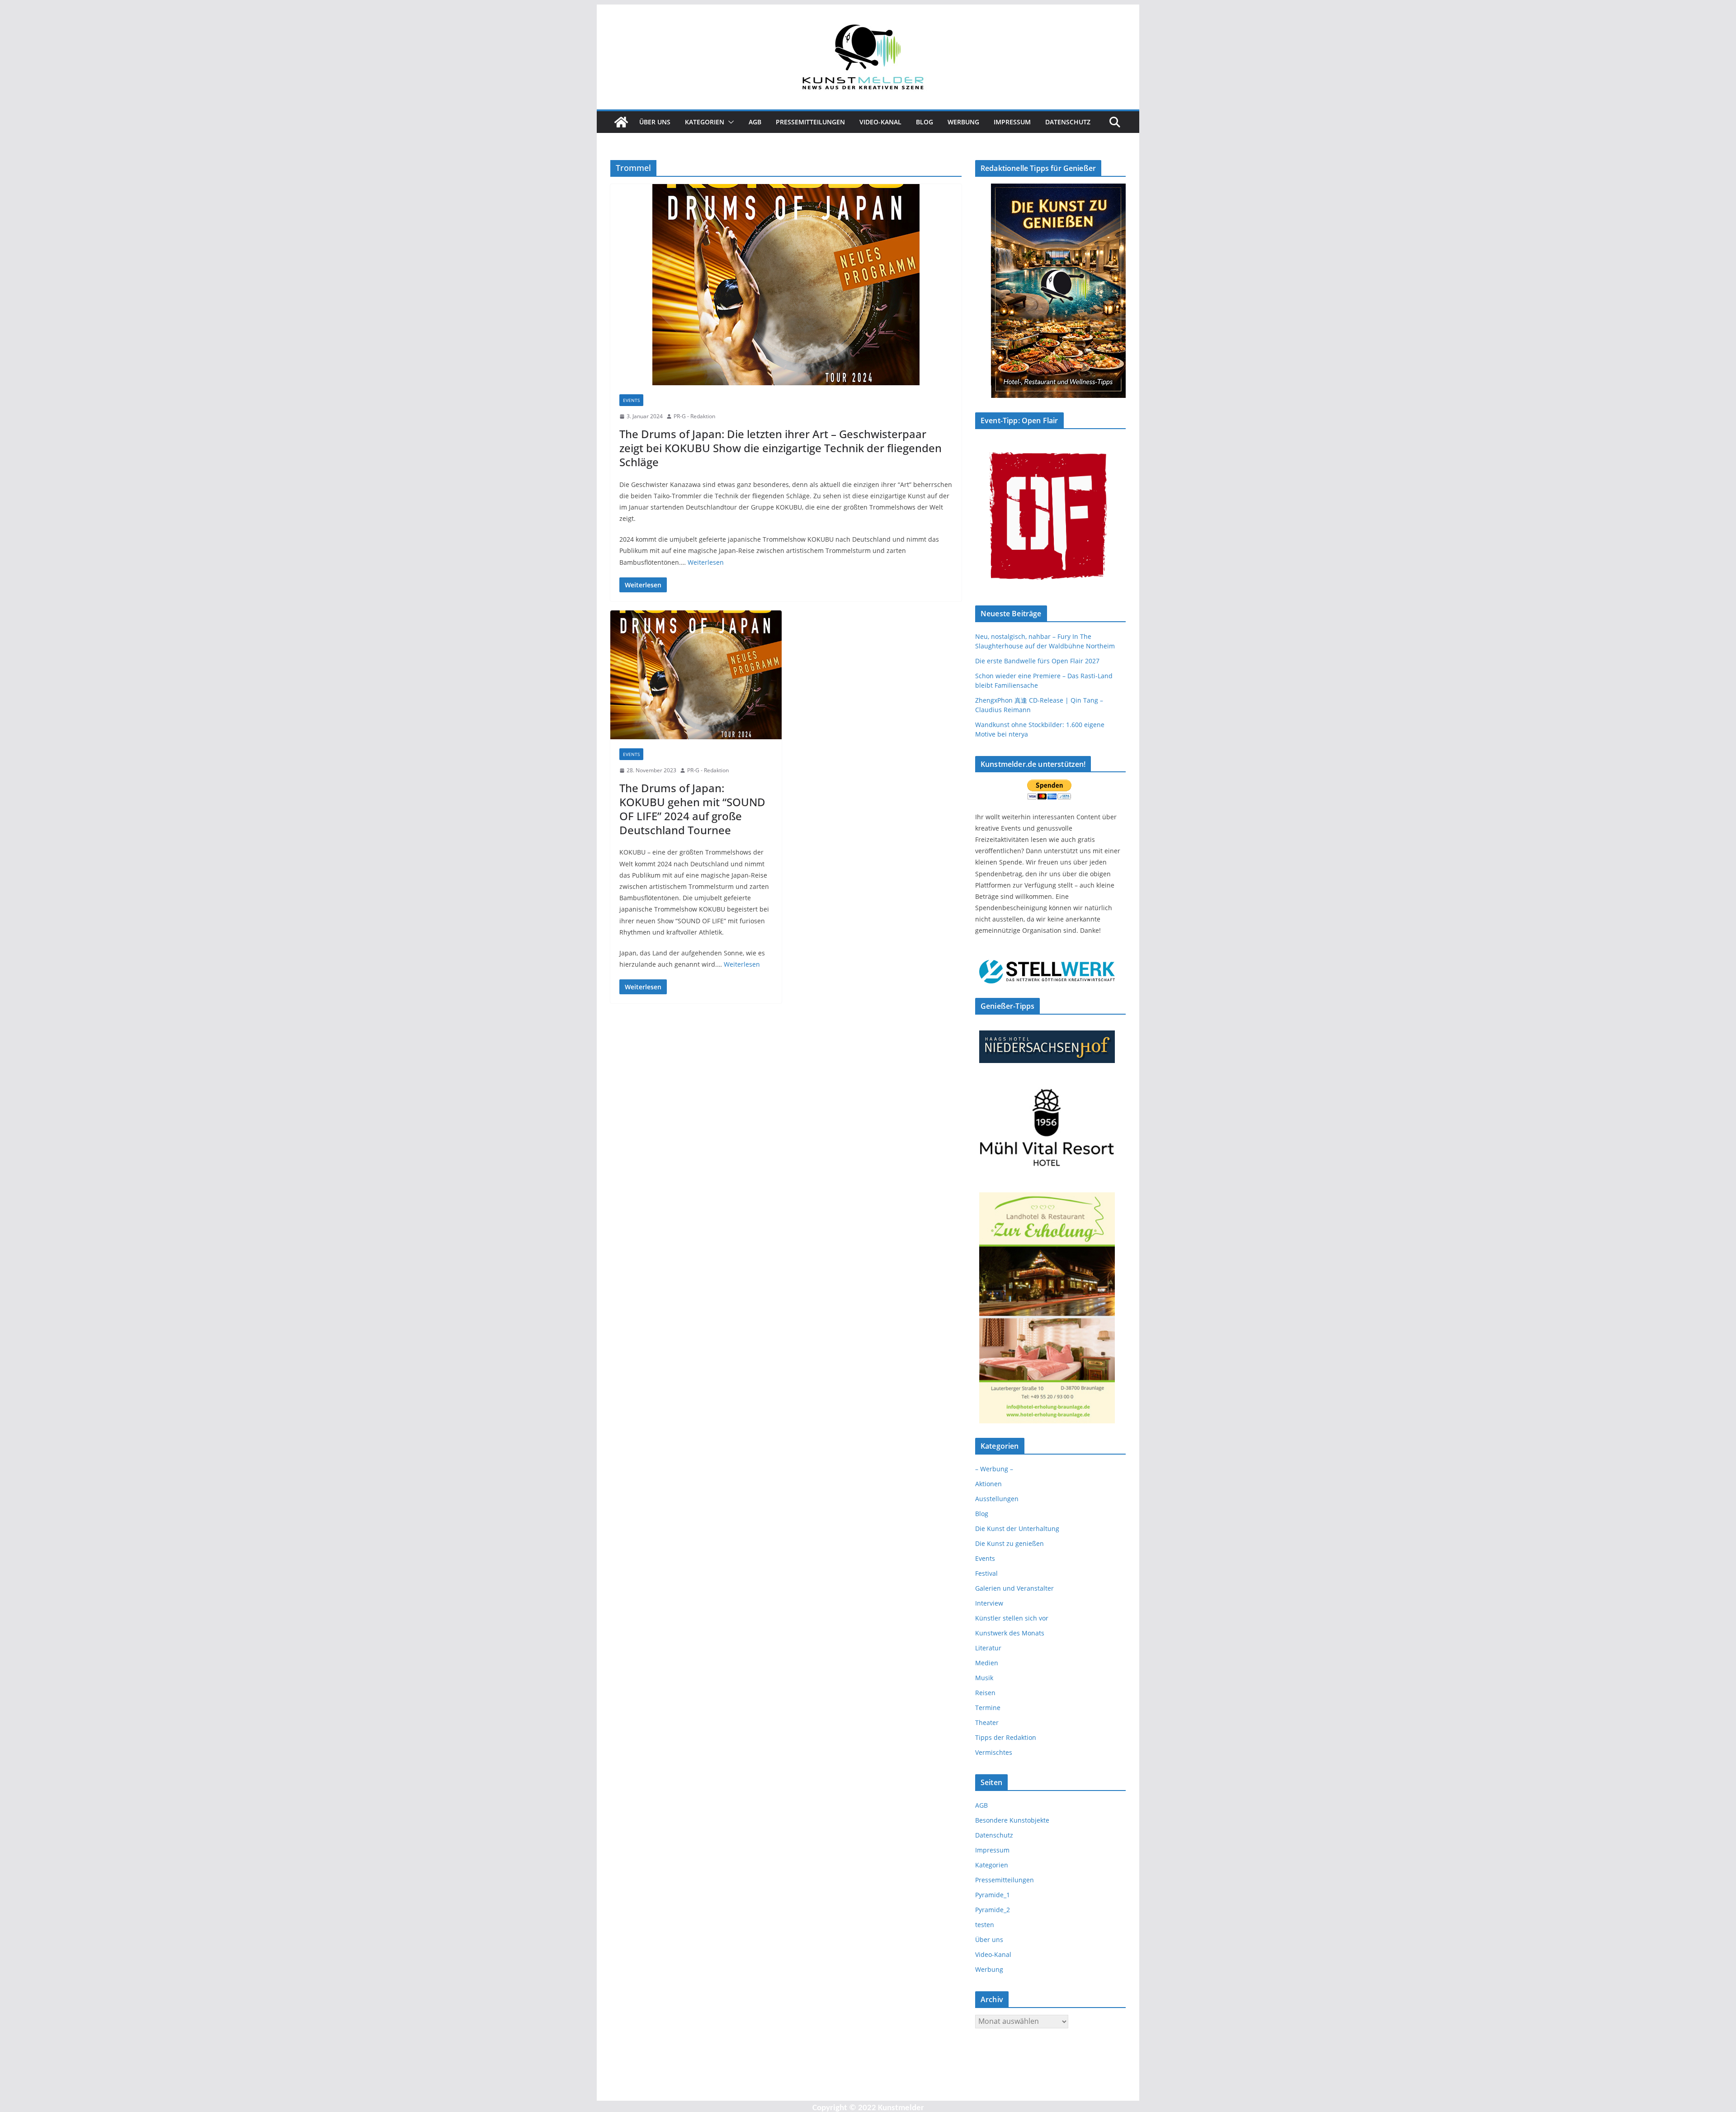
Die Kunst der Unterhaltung (1017, 1528)
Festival (986, 1573)
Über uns (655, 122)
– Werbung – (994, 1469)
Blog (925, 122)
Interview (989, 1603)
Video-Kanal (880, 122)
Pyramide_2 (993, 1910)
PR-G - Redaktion (694, 416)
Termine (988, 1708)
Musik (984, 1678)
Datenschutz (1068, 122)
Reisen (985, 1693)
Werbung (963, 122)
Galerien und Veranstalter (1014, 1588)
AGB (755, 122)
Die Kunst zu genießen (1010, 1543)
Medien (987, 1663)
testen (985, 1925)
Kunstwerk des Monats (1010, 1633)
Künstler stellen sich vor (1012, 1618)
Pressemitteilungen (810, 122)
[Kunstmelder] (621, 122)
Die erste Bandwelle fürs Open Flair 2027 (1037, 661)
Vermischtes (994, 1752)
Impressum (1012, 122)
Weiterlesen (706, 562)
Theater (987, 1722)
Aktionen (988, 1484)
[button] (729, 122)
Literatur (988, 1648)
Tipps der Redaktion (1006, 1737)
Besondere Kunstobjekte (1012, 1820)
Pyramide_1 (993, 1895)
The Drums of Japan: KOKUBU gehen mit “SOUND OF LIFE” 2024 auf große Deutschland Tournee (692, 809)
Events (631, 400)
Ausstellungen (997, 1499)
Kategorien (705, 122)
